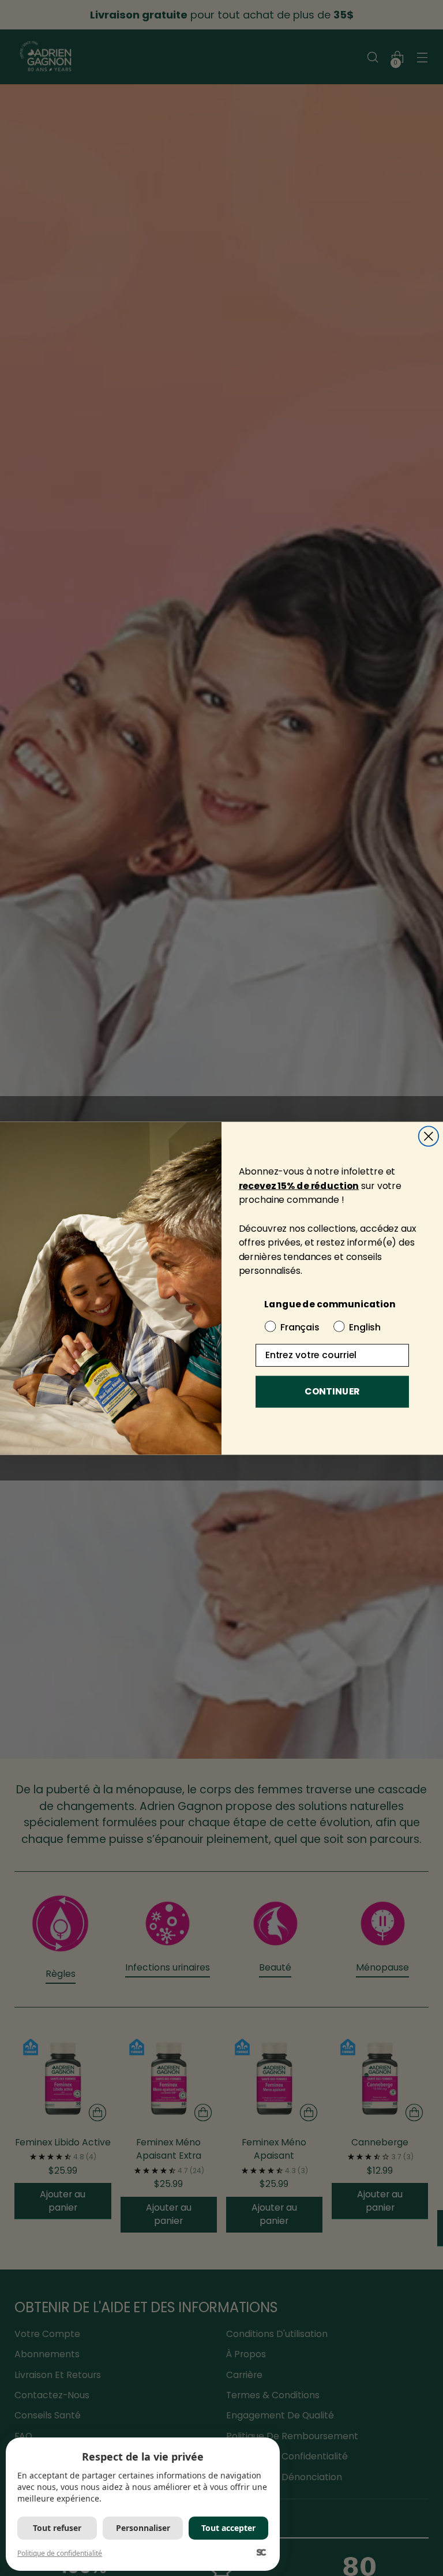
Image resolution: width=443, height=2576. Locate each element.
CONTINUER (332, 1391)
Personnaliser (143, 2528)
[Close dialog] (429, 1136)
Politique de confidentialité (60, 2553)
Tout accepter (228, 2528)
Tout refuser (57, 2528)
